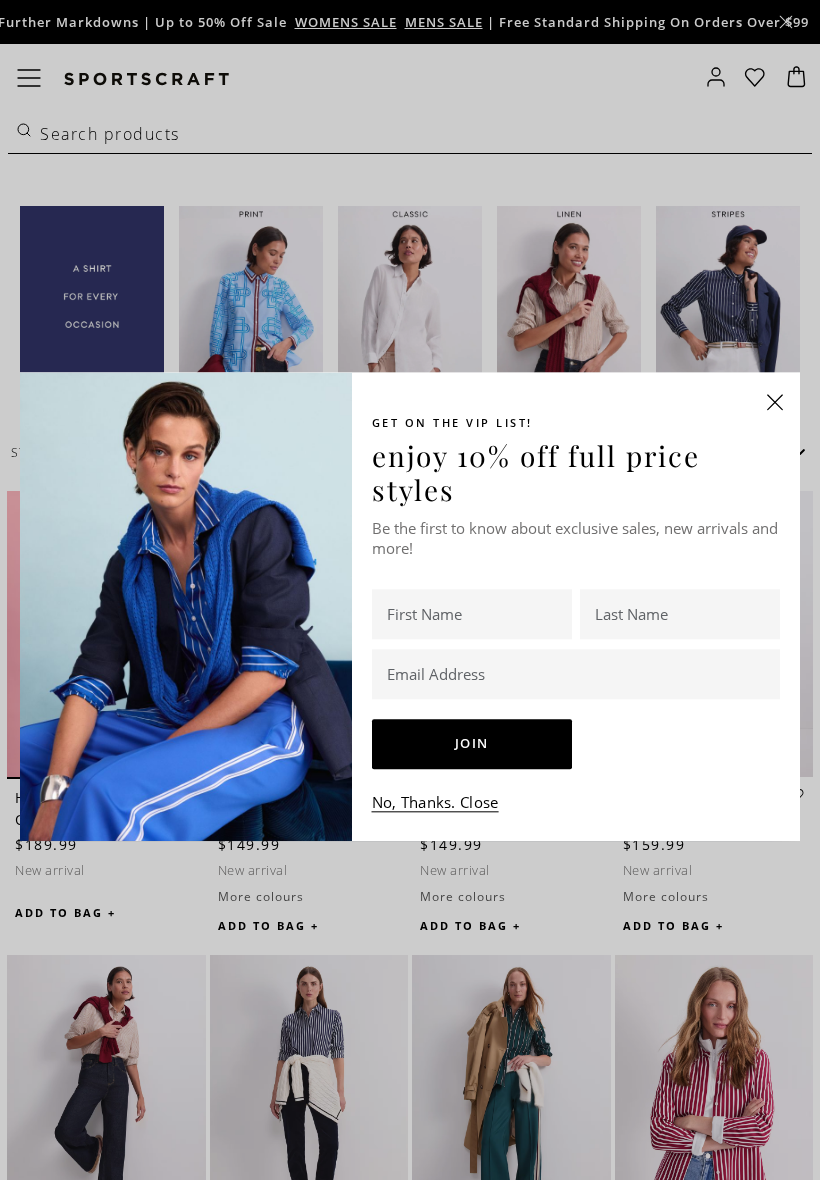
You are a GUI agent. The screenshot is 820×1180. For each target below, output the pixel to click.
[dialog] (410, 590)
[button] (775, 402)
